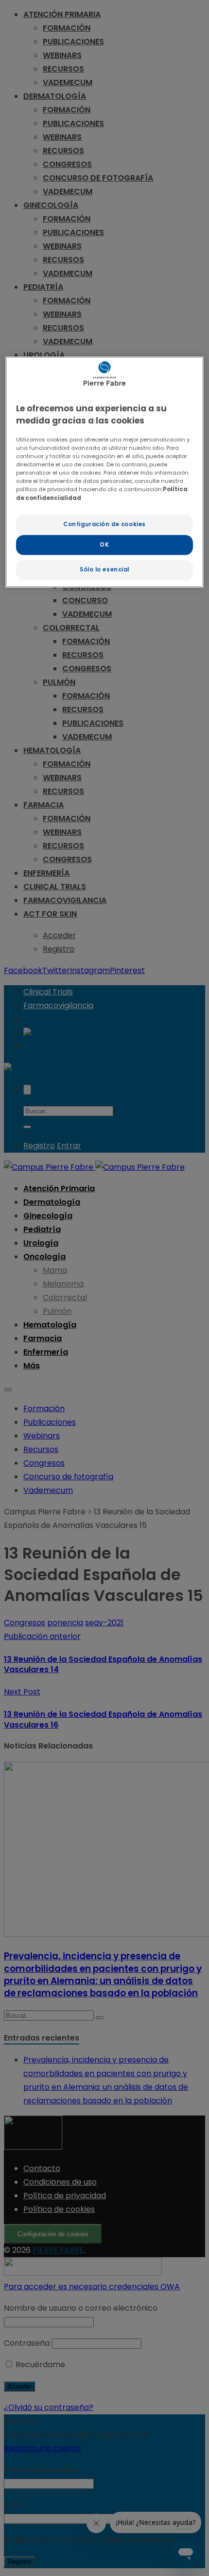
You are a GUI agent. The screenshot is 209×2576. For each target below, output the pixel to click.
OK (104, 545)
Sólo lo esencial (104, 570)
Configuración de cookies (104, 524)
